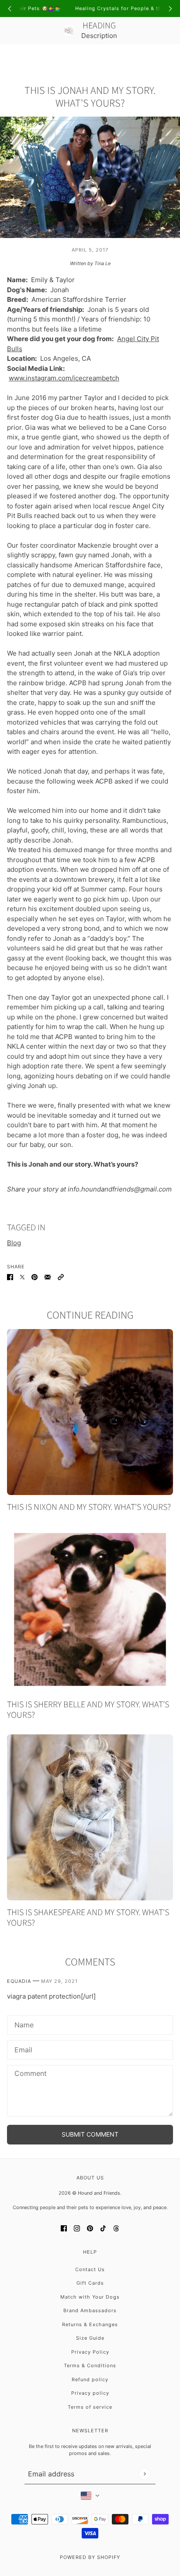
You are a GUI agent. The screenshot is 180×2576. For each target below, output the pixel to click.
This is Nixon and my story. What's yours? (89, 1507)
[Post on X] (22, 1277)
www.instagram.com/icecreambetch (64, 378)
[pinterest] (90, 2229)
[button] (61, 1277)
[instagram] (77, 2229)
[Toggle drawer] (12, 57)
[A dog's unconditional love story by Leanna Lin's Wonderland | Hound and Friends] (90, 1412)
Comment (28, 2074)
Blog (14, 1243)
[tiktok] (103, 2229)
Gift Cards (90, 2283)
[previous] (10, 9)
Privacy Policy (90, 2352)
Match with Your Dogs (90, 2297)
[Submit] (144, 2474)
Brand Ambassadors (90, 2310)
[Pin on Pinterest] (35, 1277)
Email (22, 2049)
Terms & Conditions (90, 2365)
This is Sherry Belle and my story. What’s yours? (88, 1710)
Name (22, 2024)
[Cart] (168, 57)
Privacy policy (90, 2393)
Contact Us (90, 2269)
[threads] (116, 2229)
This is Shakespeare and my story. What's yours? (88, 1918)
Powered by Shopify (90, 2557)
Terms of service (90, 2407)
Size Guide (90, 2338)
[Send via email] (48, 1277)
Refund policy (90, 2379)
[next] (170, 9)
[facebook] (64, 2229)
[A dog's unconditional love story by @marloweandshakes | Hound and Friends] (90, 1817)
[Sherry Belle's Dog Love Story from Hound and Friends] (90, 1609)
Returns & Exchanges (90, 2324)
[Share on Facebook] (10, 1277)
